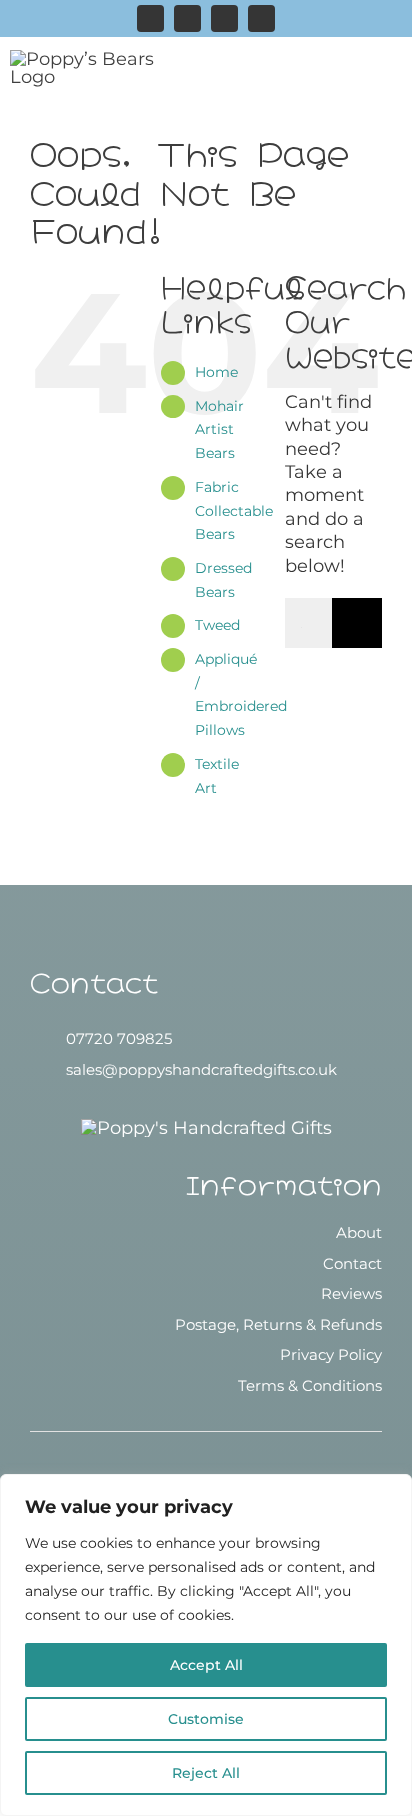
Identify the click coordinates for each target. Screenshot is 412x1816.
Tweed (217, 625)
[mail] (261, 18)
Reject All (206, 1773)
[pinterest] (224, 18)
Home (216, 372)
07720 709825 (119, 1038)
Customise (206, 1719)
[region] (206, 1645)
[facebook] (187, 18)
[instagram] (150, 18)
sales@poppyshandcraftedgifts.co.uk (201, 1069)
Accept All (206, 1665)
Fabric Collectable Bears (234, 511)
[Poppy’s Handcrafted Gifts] (206, 1128)
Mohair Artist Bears (219, 430)
